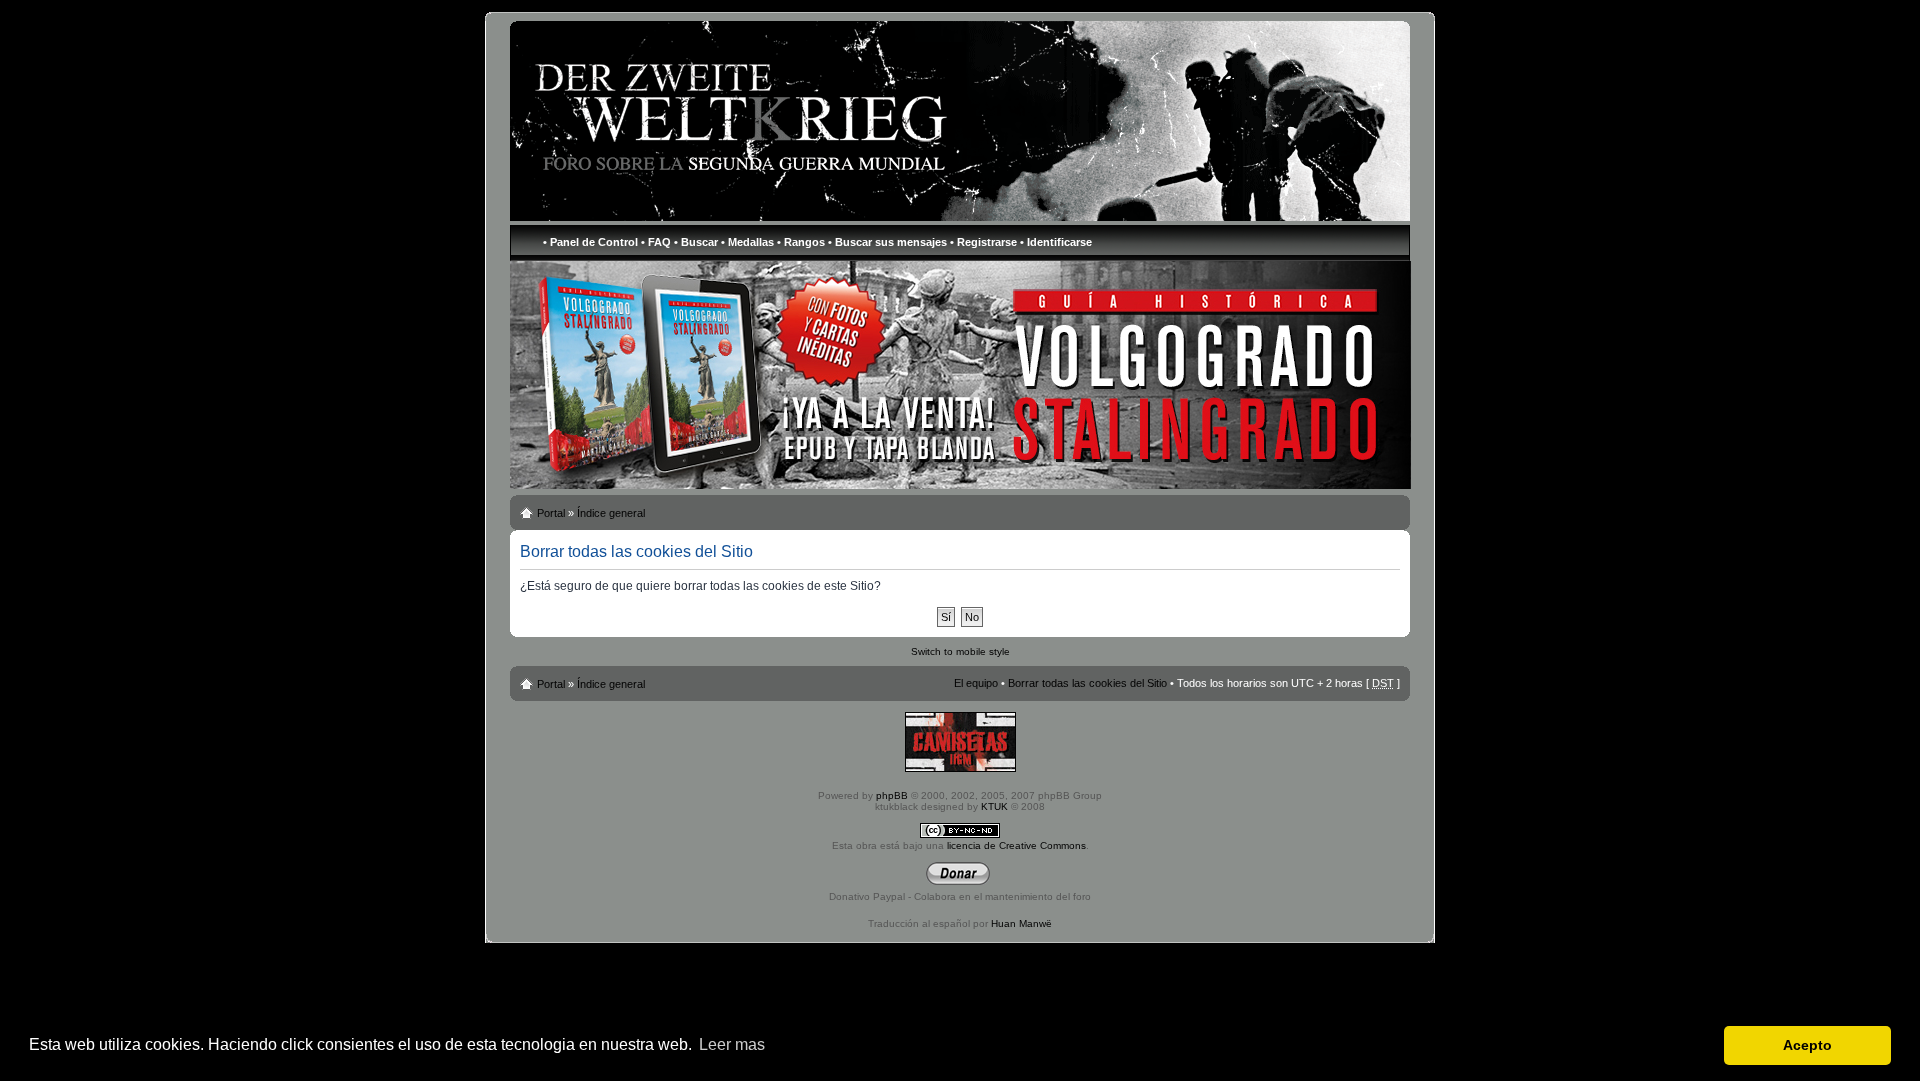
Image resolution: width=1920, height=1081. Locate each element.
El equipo (976, 683)
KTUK (994, 806)
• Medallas (747, 242)
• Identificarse (1056, 242)
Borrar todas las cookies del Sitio (1087, 683)
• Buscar (696, 242)
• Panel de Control (590, 242)
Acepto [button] (1807, 1045)
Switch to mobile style (960, 651)
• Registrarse (983, 242)
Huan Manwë (1021, 923)
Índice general (611, 513)
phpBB (892, 795)
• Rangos (801, 242)
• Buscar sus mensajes (887, 242)
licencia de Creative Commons (1016, 845)
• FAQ (656, 242)
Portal (551, 513)
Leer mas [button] (732, 1044)
